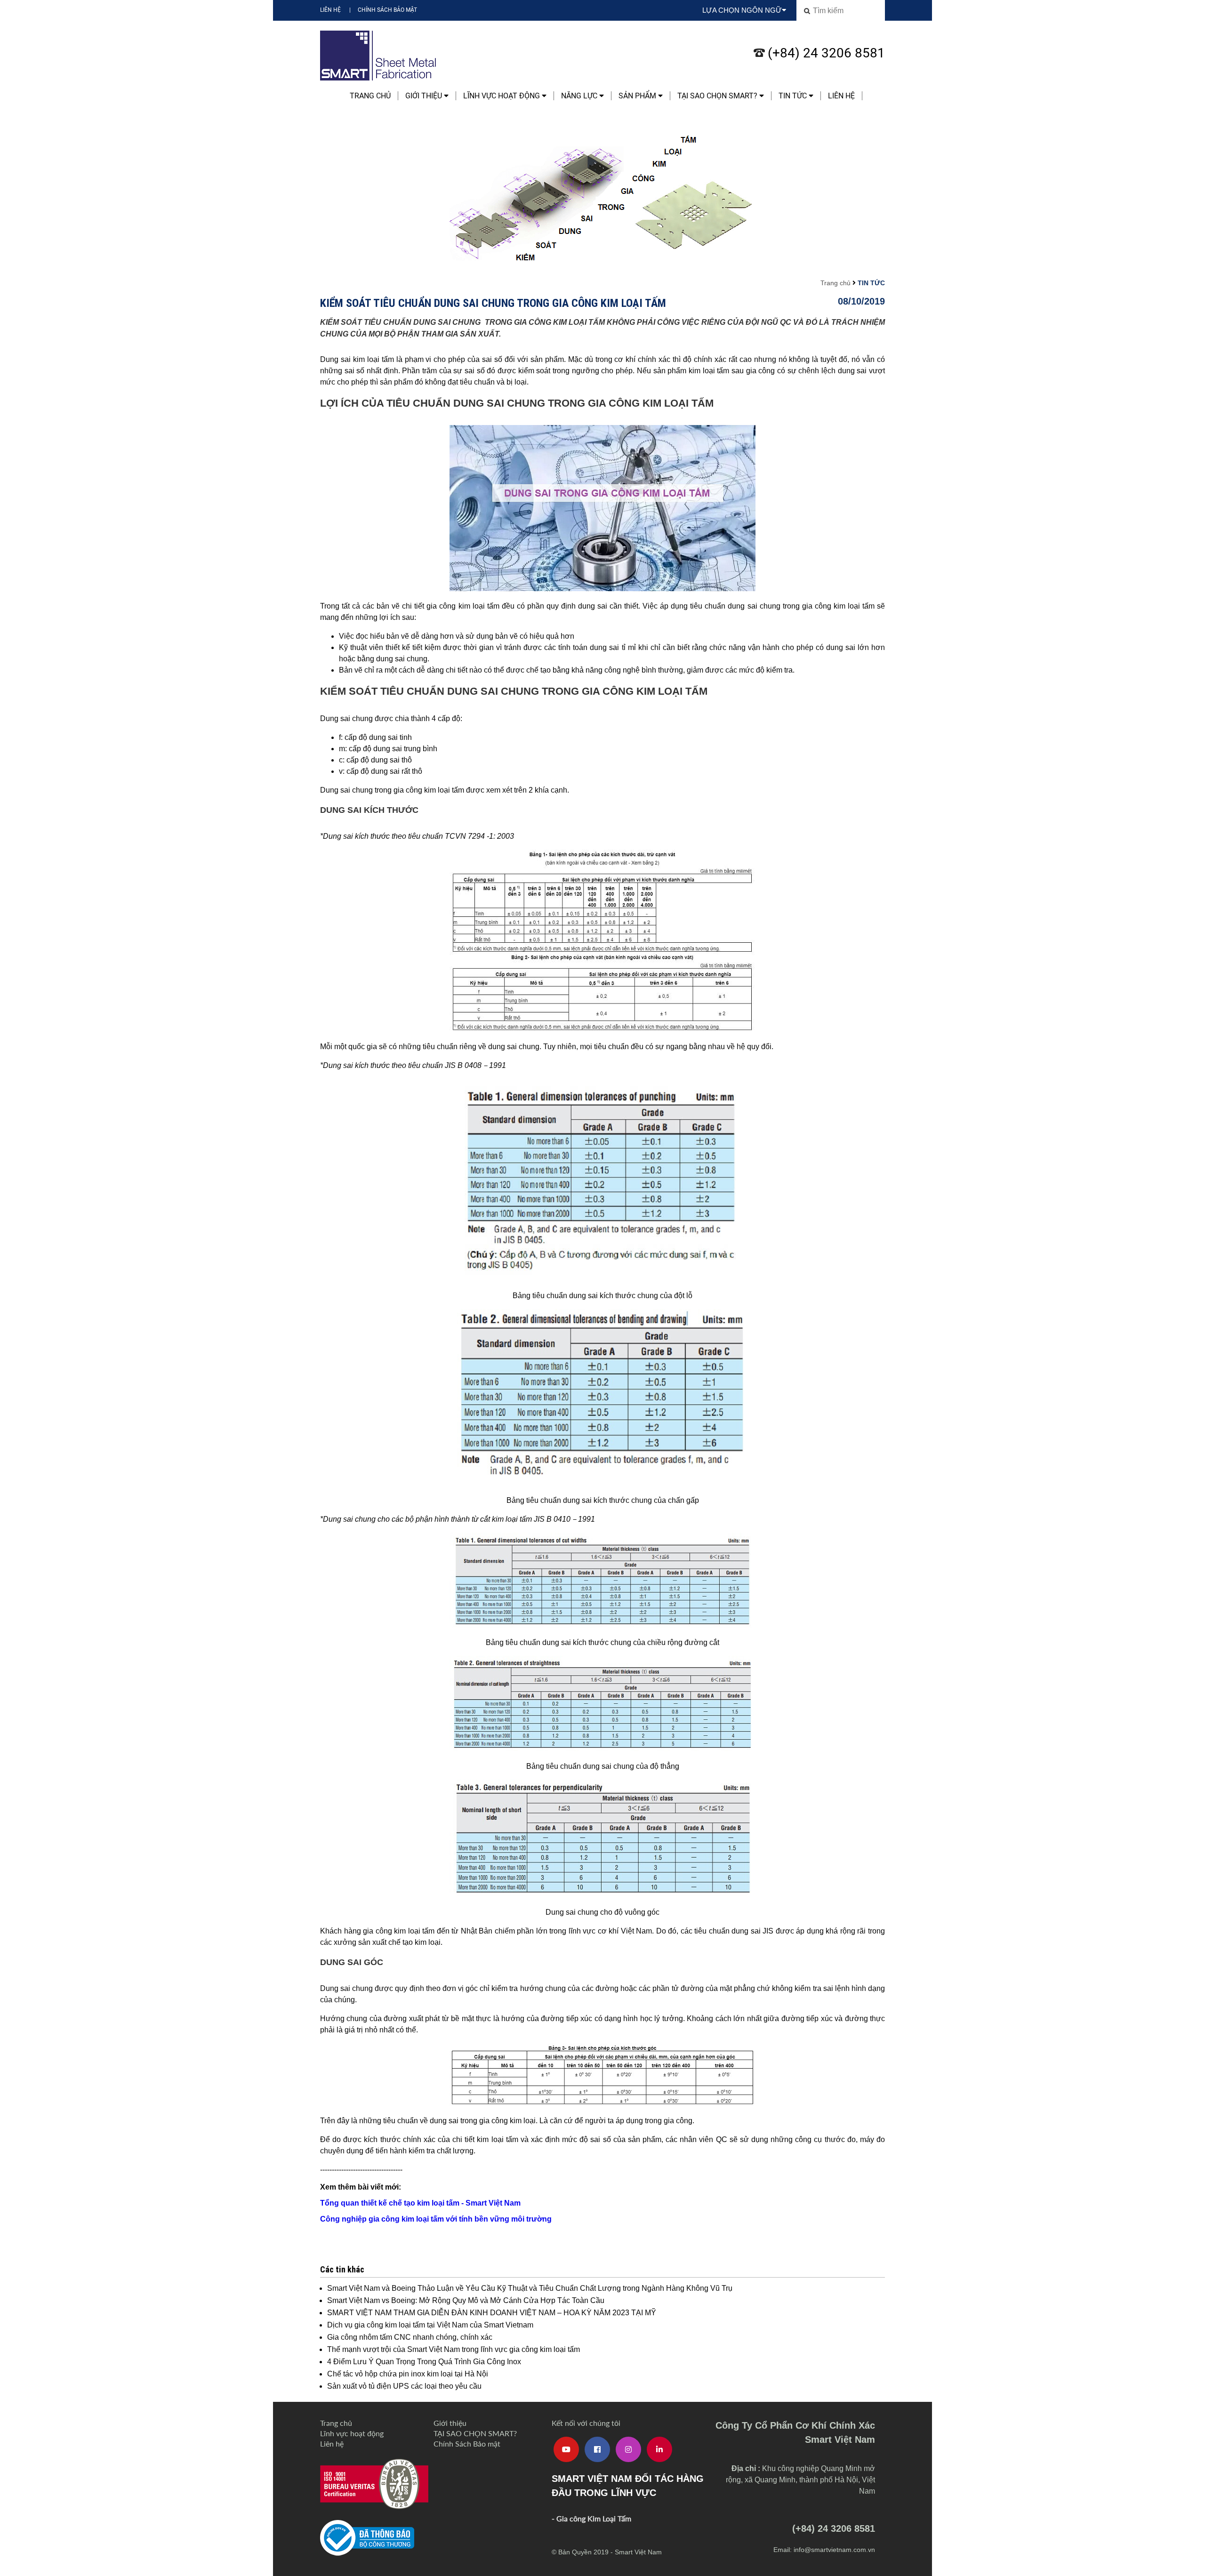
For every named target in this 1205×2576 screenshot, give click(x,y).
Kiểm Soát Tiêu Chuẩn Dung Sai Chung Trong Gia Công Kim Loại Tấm (493, 303)
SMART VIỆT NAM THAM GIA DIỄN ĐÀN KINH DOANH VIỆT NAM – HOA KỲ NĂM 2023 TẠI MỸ (492, 2313)
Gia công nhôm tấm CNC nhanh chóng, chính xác (410, 2337)
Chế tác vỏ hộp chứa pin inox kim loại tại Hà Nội (408, 2374)
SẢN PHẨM (638, 96)
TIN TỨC (794, 96)
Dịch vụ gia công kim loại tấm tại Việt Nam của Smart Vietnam (430, 2325)
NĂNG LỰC (580, 96)
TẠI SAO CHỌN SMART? (718, 96)
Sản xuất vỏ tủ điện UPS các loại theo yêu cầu (404, 2386)
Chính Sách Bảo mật (387, 10)
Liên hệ (330, 10)
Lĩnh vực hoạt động (502, 96)
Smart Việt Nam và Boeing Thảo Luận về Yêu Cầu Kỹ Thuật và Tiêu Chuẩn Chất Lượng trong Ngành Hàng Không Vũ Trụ (530, 2288)
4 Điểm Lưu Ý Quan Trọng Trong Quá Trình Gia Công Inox (424, 2362)
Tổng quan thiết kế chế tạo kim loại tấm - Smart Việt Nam (420, 2203)
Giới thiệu (425, 96)
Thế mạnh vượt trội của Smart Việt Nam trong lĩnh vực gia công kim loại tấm (454, 2349)
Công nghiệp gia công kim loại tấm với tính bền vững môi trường (436, 2219)
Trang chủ (370, 96)
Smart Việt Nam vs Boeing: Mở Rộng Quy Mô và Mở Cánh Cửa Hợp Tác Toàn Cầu (466, 2300)
